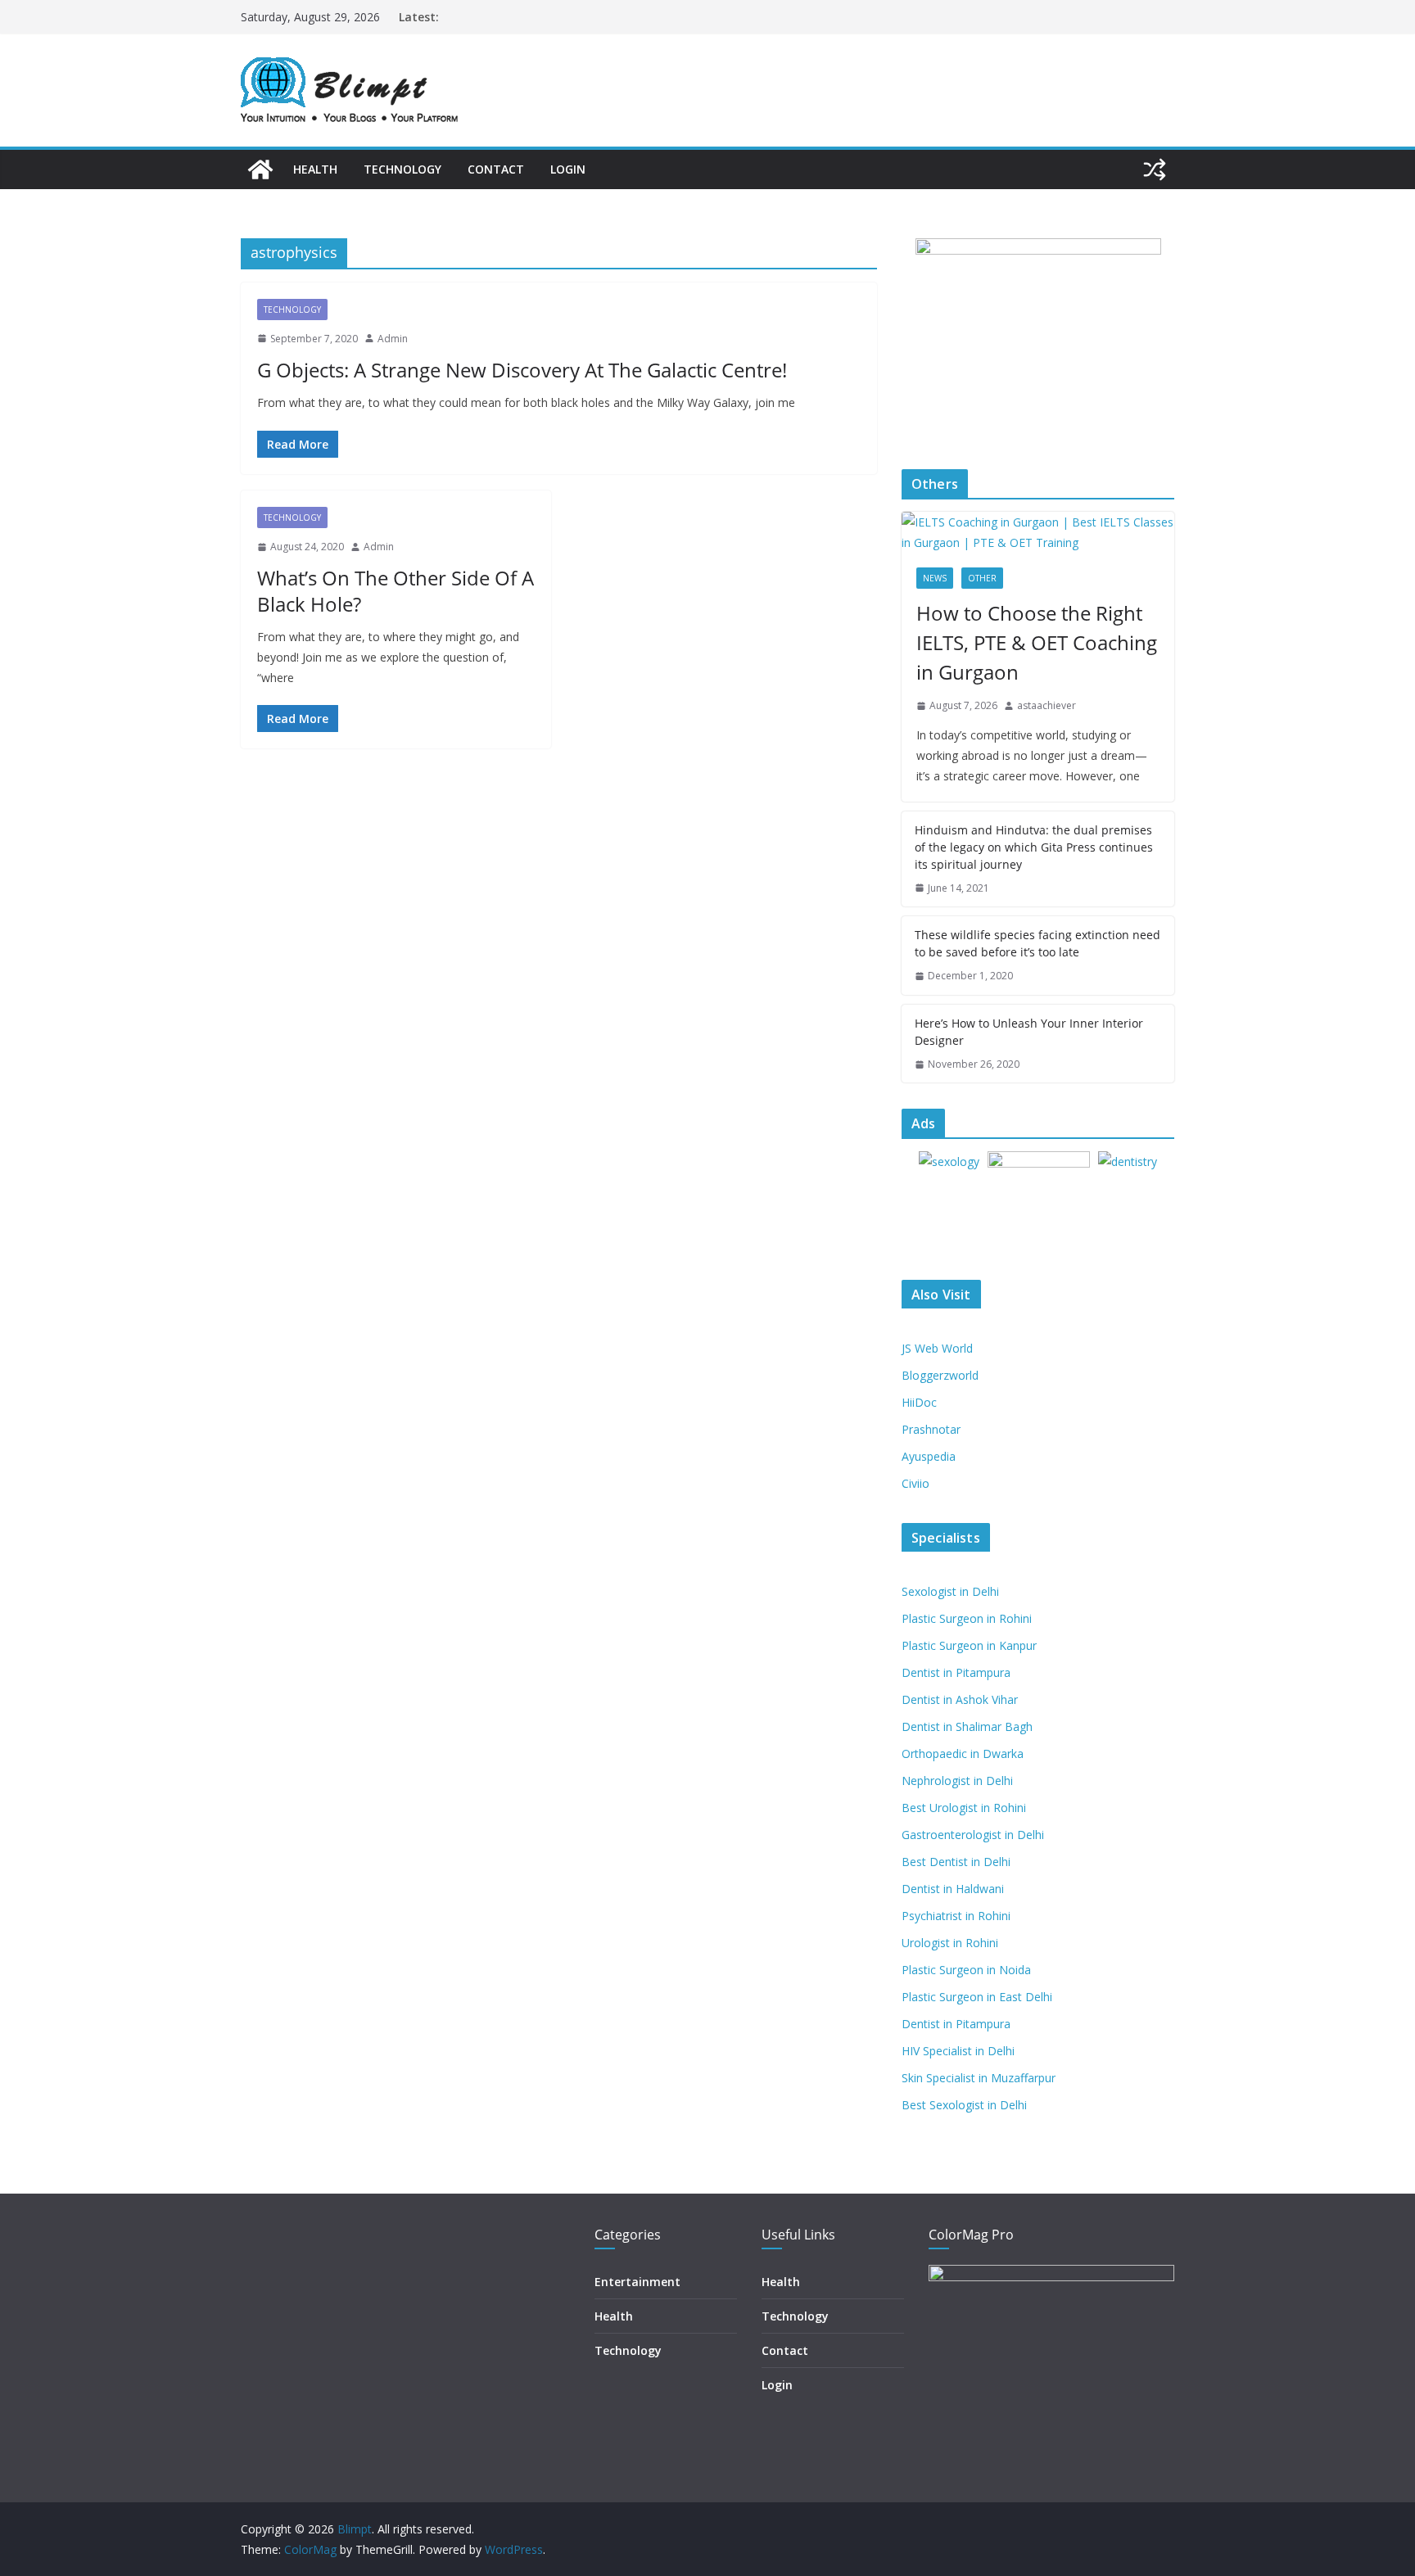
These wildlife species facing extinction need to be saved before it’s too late (1038, 943)
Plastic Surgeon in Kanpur (969, 1645)
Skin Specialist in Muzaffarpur (979, 2078)
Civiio (915, 1483)
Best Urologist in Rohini (964, 1808)
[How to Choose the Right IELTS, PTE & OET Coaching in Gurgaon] (1038, 532)
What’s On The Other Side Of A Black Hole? (396, 590)
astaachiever (1047, 705)
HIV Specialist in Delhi (958, 2051)
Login (568, 169)
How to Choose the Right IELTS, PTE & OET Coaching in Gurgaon (1037, 642)
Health (315, 169)
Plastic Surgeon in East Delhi (977, 1997)
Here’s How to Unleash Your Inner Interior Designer (1029, 1032)
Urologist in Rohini (950, 1943)
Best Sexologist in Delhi (964, 2105)
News (935, 578)
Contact (496, 169)
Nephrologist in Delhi (957, 1781)
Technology (402, 169)
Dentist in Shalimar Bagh (967, 1726)
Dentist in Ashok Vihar (960, 1699)
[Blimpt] (260, 169)
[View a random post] (1155, 169)
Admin (393, 339)
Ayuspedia (929, 1456)
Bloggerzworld (940, 1375)
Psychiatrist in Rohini (956, 1916)
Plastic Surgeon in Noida (966, 1970)
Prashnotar (931, 1429)
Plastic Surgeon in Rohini (967, 1618)
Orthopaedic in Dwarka (963, 1753)
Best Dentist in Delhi (956, 1862)
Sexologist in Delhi (950, 1591)
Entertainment (637, 2282)
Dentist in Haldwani (953, 1889)
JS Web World (937, 1348)
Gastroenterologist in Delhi (973, 1835)
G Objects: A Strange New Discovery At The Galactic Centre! (522, 370)
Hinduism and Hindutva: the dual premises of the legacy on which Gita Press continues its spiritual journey (1034, 847)
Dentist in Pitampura (956, 1672)
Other (982, 578)
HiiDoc (919, 1402)
